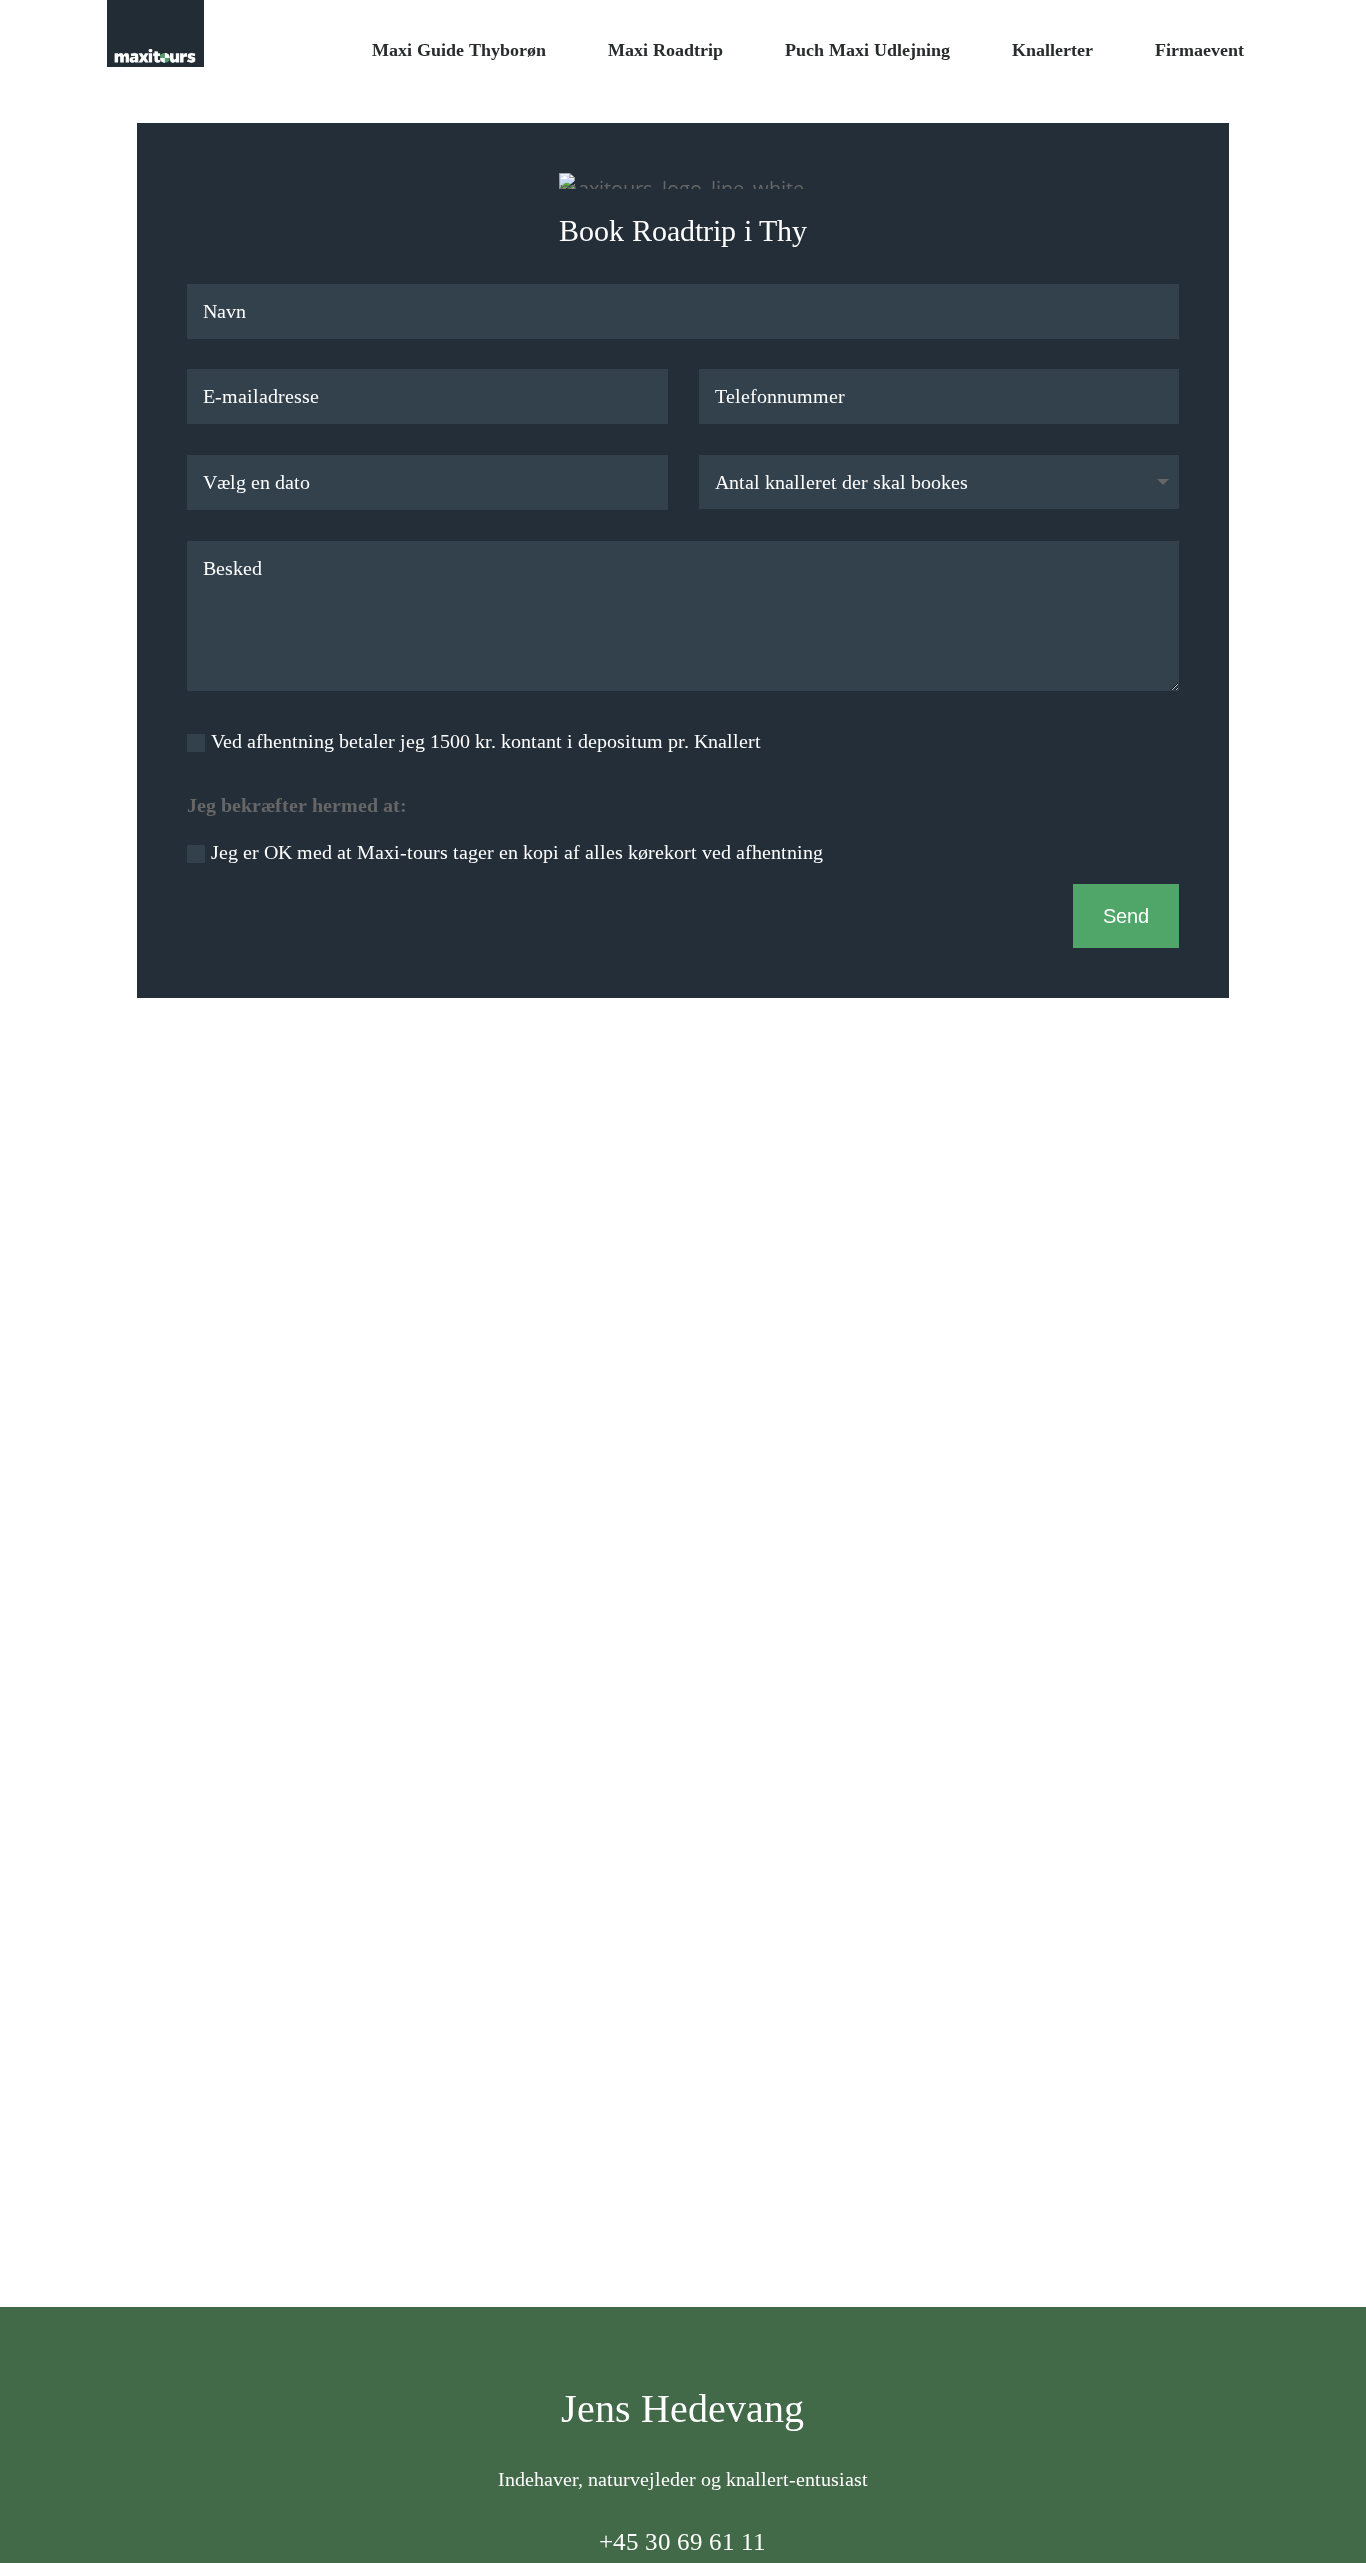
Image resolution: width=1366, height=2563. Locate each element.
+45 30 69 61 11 (682, 2541)
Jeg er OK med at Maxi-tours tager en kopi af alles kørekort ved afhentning (517, 852)
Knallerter (1052, 50)
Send (1126, 916)
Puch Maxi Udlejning (867, 50)
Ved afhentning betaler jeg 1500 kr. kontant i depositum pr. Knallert (486, 741)
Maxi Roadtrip (665, 50)
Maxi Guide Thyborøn (459, 50)
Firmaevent (1199, 50)
